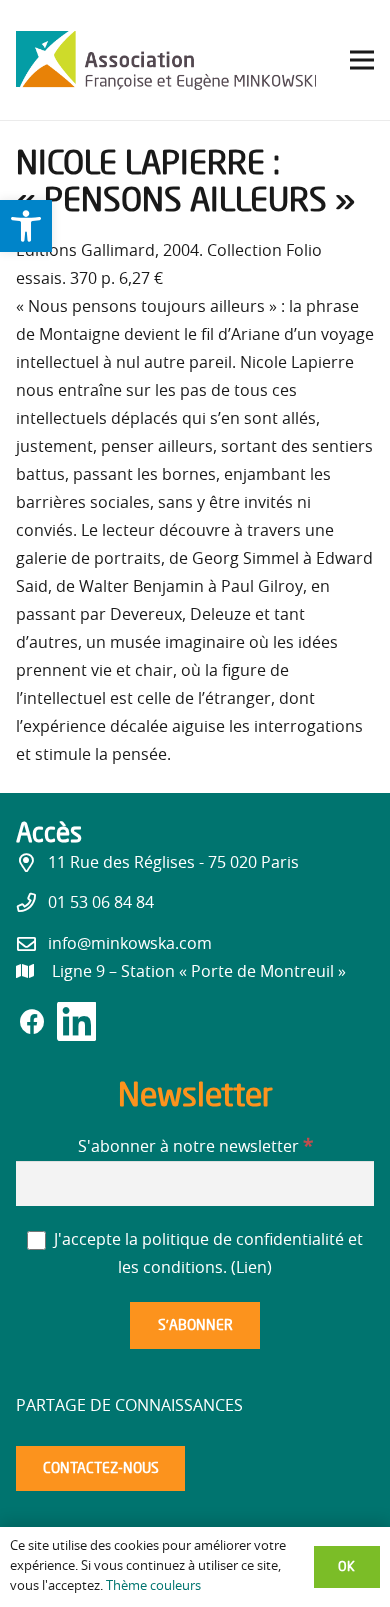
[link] (26, 226)
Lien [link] (251, 1268)
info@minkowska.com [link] (130, 944)
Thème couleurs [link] (153, 1586)
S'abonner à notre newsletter (195, 1147)
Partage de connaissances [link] (129, 1406)
